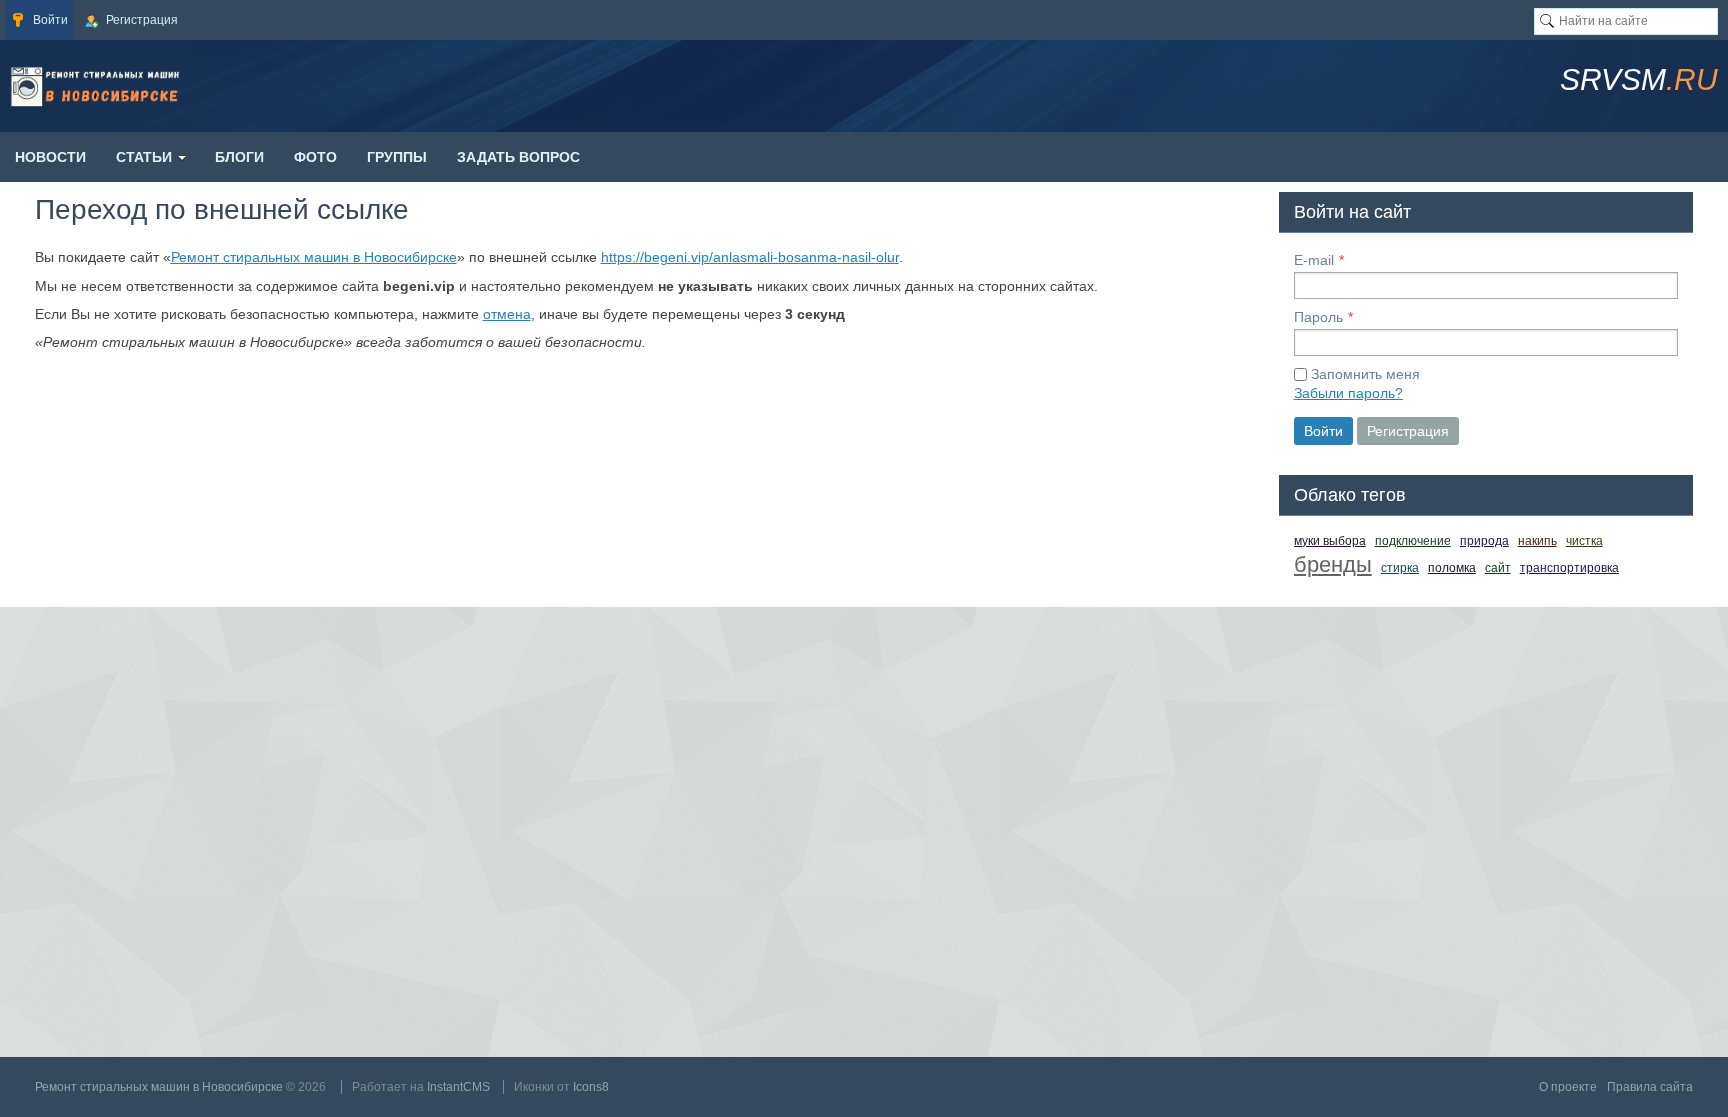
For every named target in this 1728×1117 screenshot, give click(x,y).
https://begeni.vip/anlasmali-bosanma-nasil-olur (750, 257)
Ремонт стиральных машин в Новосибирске (314, 257)
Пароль (1318, 317)
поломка (1452, 568)
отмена (507, 314)
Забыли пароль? (1348, 393)
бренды (1333, 564)
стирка (1400, 568)
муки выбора (1330, 541)
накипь (1537, 541)
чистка (1584, 541)
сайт (1498, 568)
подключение (1413, 541)
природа (1484, 541)
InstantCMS (458, 1087)
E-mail (1314, 260)
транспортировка (1569, 568)
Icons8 (591, 1087)
